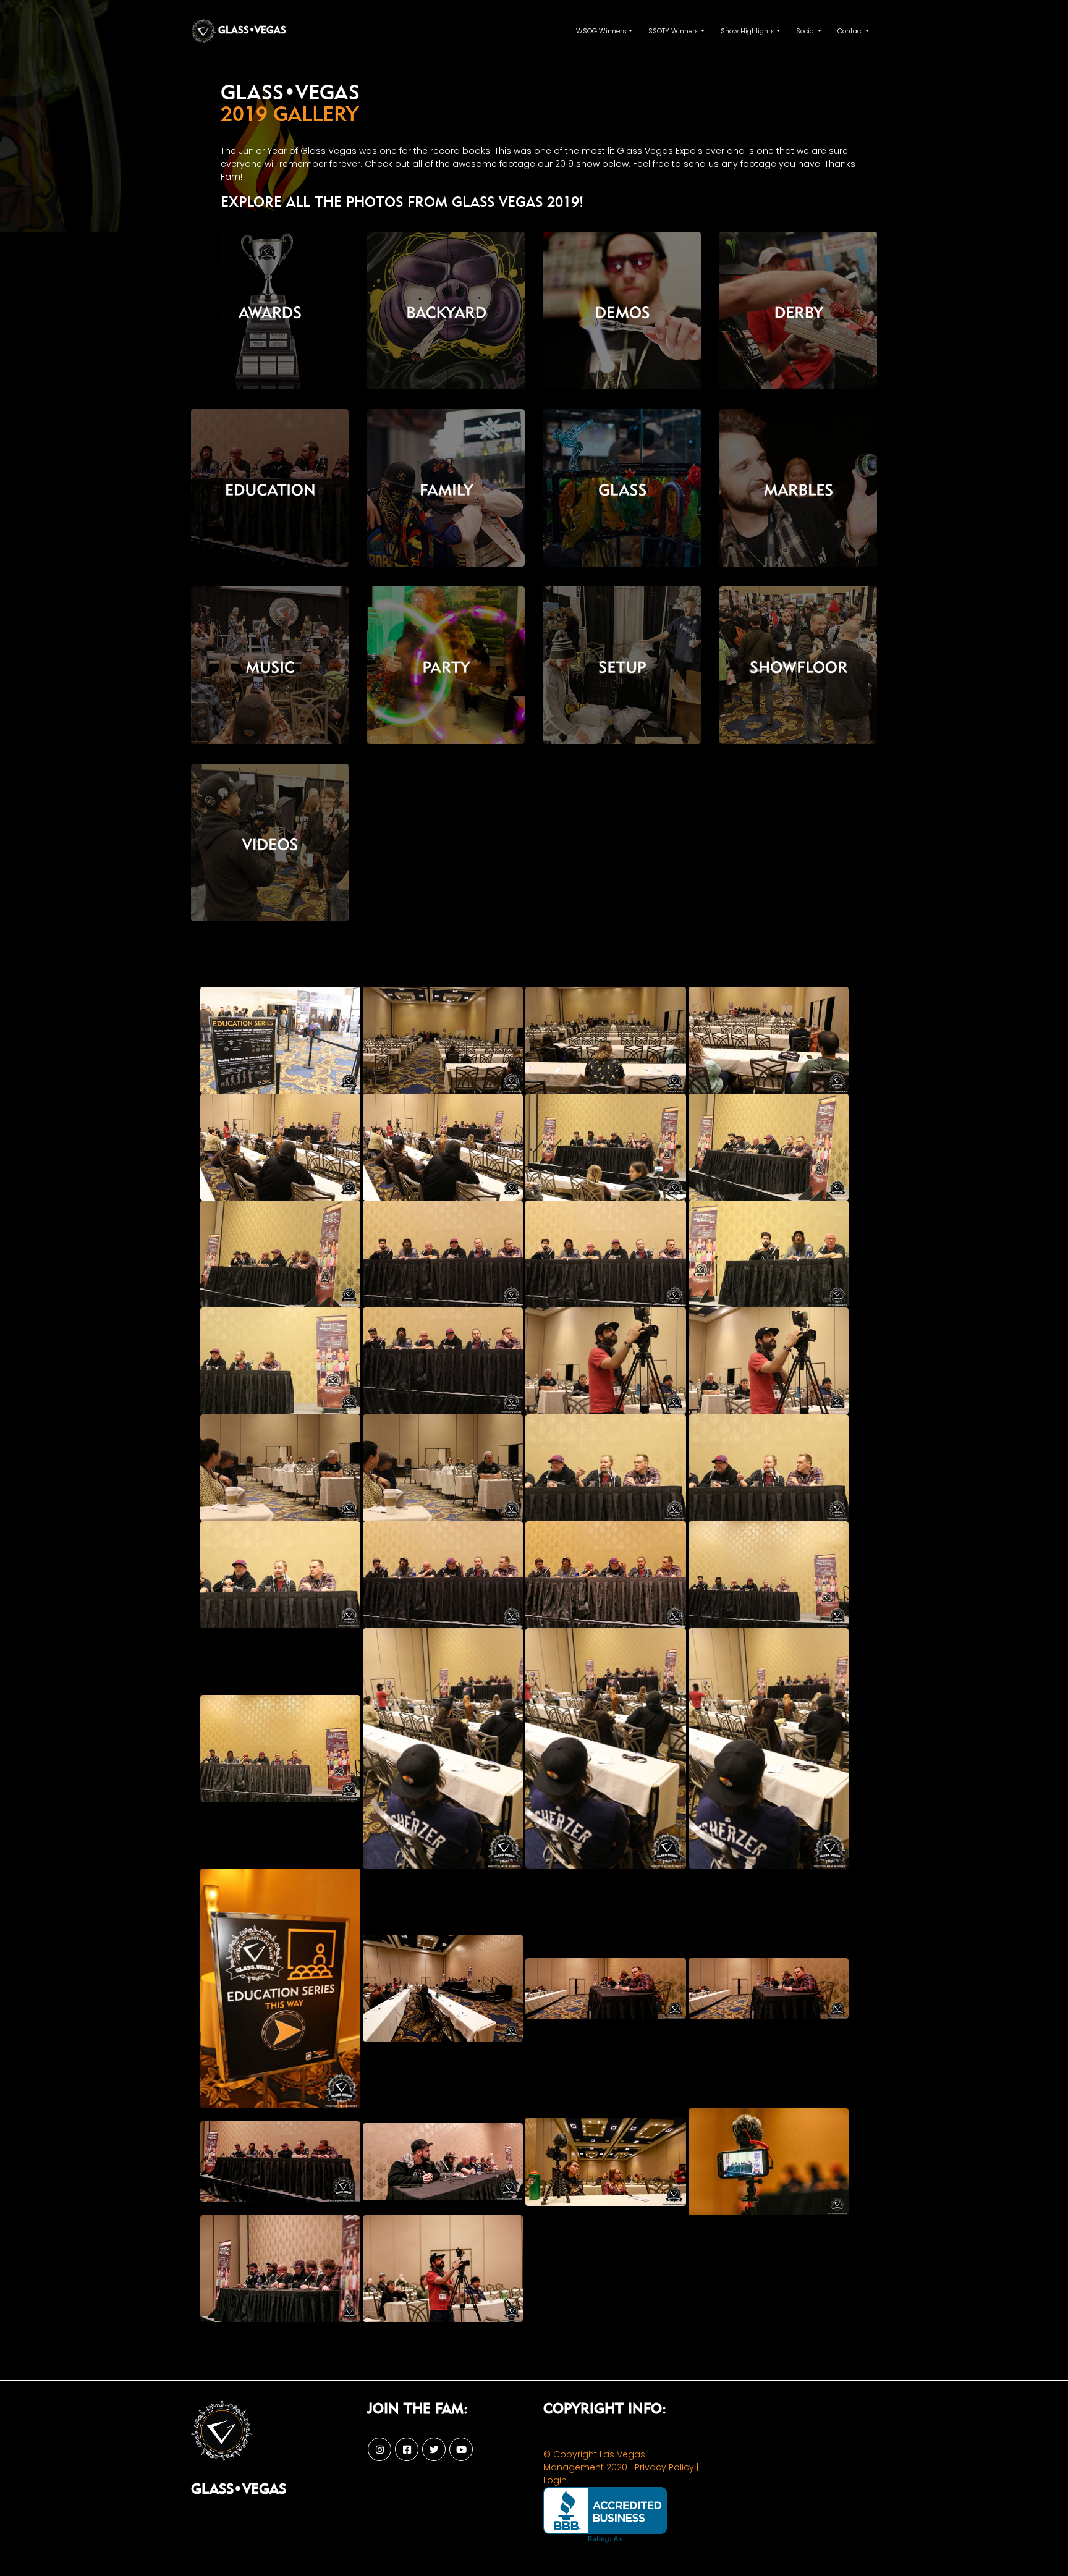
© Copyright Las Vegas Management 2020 (594, 2461)
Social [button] (806, 31)
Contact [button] (850, 31)
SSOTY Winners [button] (674, 31)
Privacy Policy (664, 2467)
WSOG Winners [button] (601, 31)
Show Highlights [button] (748, 31)
